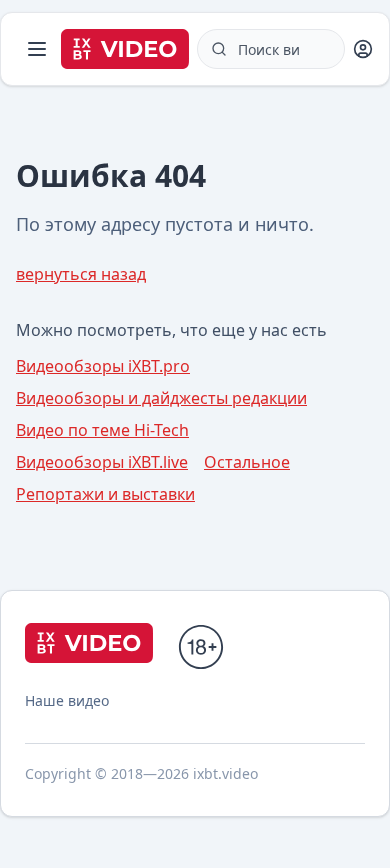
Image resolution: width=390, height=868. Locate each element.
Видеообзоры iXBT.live (102, 462)
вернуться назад (81, 274)
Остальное (247, 462)
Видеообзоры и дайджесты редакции (161, 398)
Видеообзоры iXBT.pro (103, 366)
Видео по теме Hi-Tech (102, 430)
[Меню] (37, 49)
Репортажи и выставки (105, 494)
